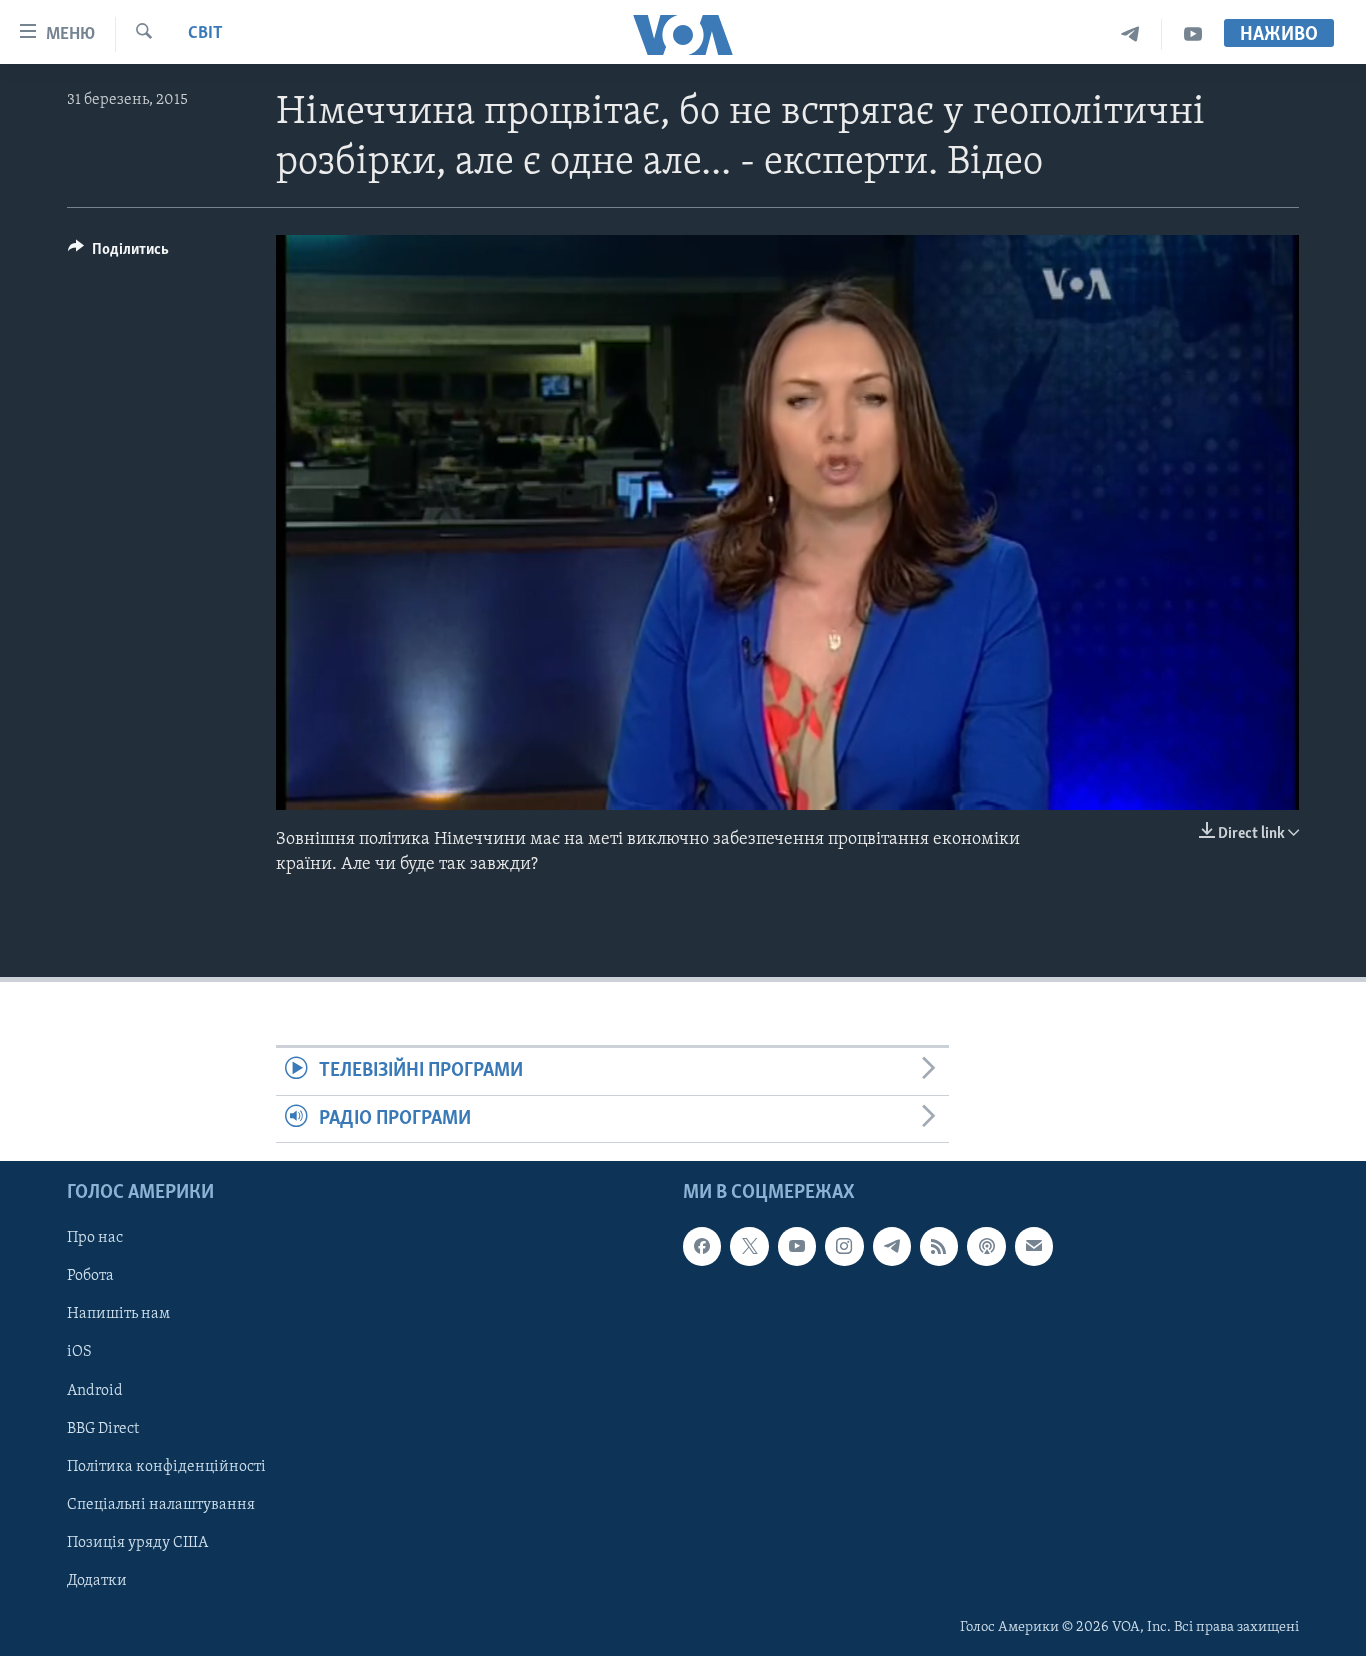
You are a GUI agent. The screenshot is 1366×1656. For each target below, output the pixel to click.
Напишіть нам (118, 1314)
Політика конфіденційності (166, 1467)
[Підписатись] (1034, 1246)
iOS (79, 1352)
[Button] (118, 254)
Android (95, 1390)
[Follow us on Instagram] (844, 1246)
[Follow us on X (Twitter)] (749, 1246)
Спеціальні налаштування (161, 1505)
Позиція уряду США (137, 1543)
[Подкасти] (986, 1246)
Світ (205, 34)
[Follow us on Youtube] (797, 1246)
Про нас (95, 1238)
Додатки (97, 1581)
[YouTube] (1193, 34)
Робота (90, 1276)
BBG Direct (103, 1429)
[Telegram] (1130, 34)
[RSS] (939, 1246)
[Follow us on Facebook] (702, 1246)
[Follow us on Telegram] (892, 1246)
